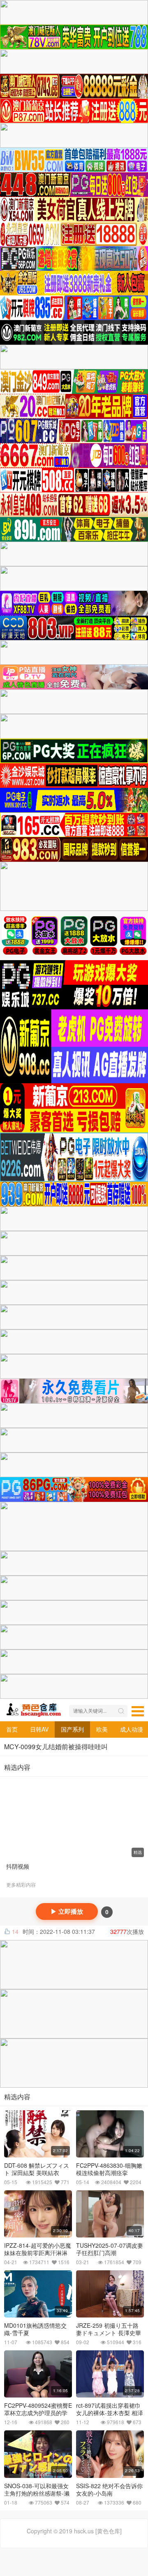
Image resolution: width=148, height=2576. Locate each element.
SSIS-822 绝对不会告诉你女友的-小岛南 (109, 2489)
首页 (12, 1729)
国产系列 (72, 1729)
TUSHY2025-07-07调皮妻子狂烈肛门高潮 (110, 2249)
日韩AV (39, 1729)
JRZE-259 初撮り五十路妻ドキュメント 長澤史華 (109, 2329)
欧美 (102, 1729)
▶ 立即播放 (67, 1911)
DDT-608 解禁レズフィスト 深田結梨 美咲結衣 (37, 2169)
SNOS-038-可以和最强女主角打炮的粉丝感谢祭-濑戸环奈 (37, 2493)
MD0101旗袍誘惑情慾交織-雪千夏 (35, 2329)
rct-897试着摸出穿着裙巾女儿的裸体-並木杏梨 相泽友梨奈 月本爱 (110, 2413)
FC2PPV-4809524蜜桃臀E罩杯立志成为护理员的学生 (38, 2413)
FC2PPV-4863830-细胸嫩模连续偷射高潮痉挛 (109, 2169)
